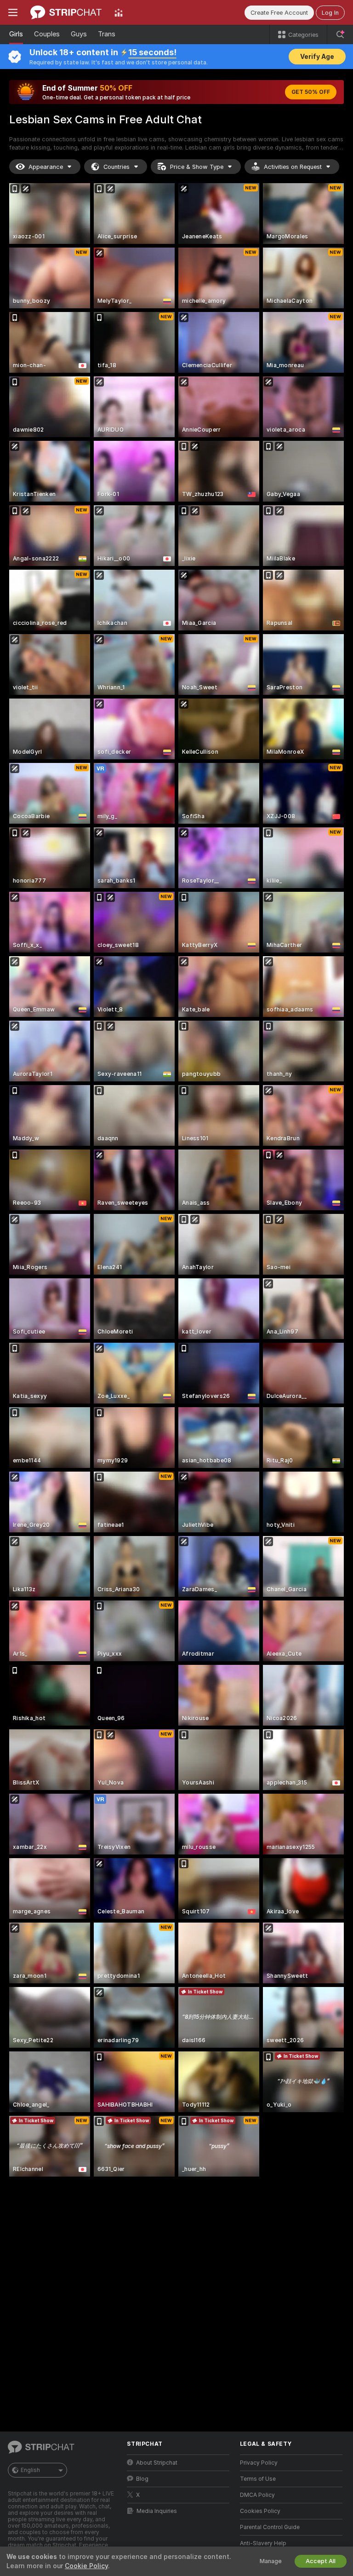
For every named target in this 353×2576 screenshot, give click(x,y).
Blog (142, 2479)
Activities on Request (293, 167)
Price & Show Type (197, 167)
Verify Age (317, 57)
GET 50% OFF (311, 92)
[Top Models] (119, 12)
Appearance (46, 167)
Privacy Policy (259, 2463)
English (30, 2470)
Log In (330, 13)
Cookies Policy (260, 2511)
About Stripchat (157, 2463)
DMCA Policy (257, 2495)
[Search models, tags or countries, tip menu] (340, 35)
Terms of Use (258, 2479)
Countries (117, 167)
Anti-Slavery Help (263, 2543)
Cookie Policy (86, 2566)
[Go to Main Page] (66, 12)
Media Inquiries (157, 2511)
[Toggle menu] (13, 12)
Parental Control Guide (270, 2527)
